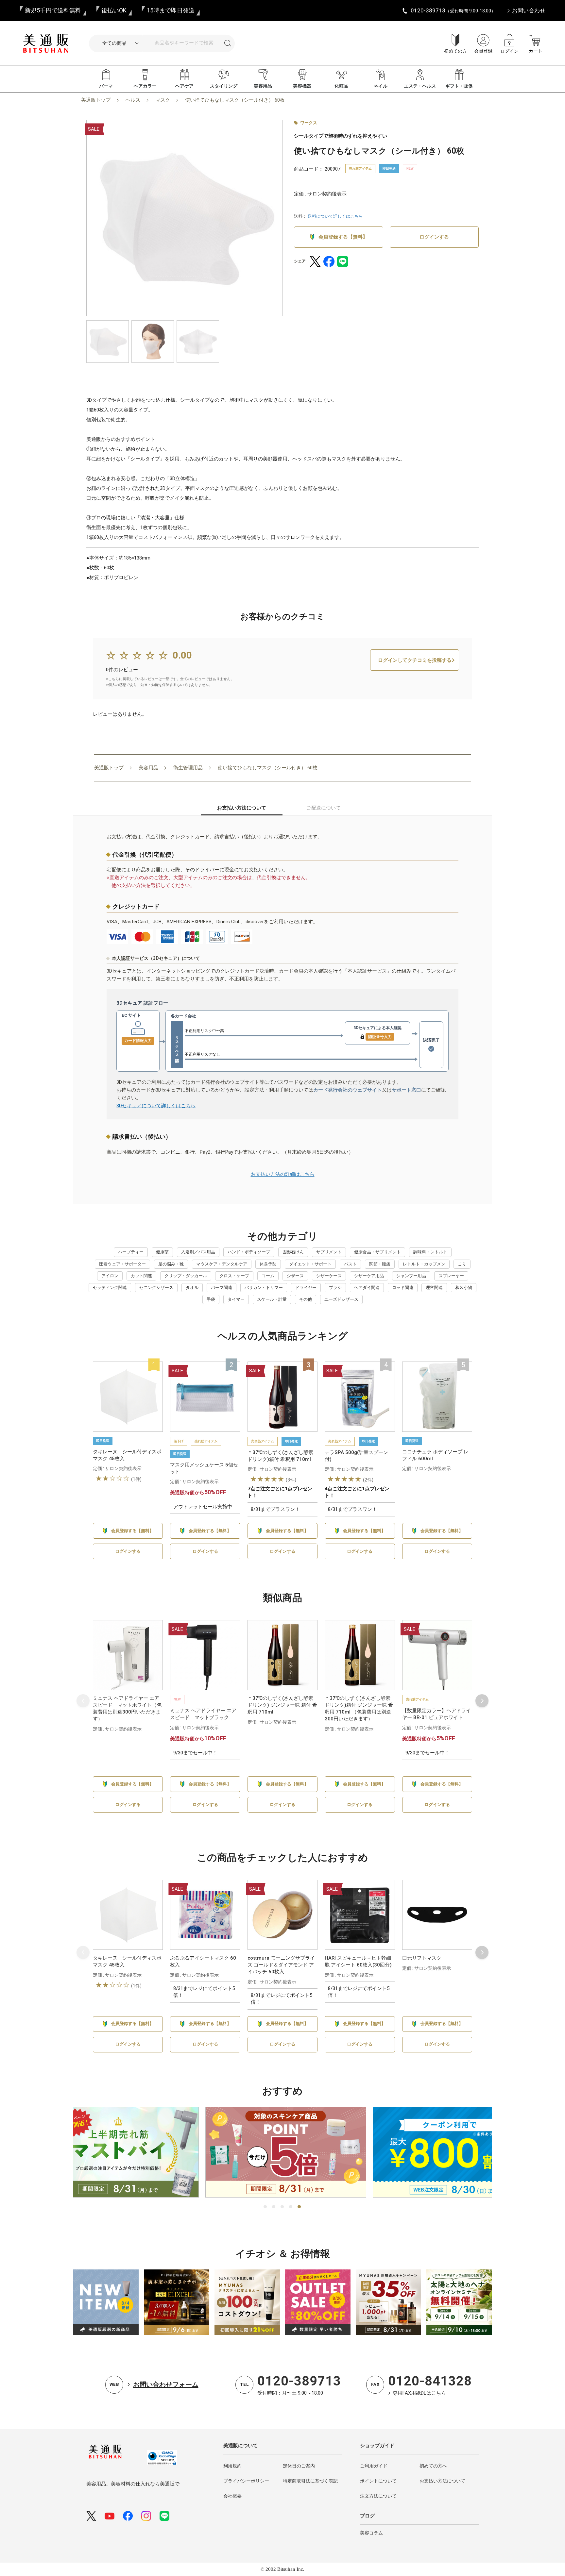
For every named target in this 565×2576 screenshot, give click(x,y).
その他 (306, 1299)
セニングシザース (156, 1288)
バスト (350, 1264)
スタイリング (224, 86)
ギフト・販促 (459, 86)
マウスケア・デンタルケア (222, 1264)
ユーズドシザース (341, 1299)
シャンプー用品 (411, 1276)
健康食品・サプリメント (377, 1252)
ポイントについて (378, 2481)
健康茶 (162, 1252)
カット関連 (141, 1276)
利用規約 (232, 2466)
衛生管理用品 (188, 768)
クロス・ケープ (234, 1276)
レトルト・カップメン (424, 1264)
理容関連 (434, 1288)
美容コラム (371, 2533)
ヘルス (133, 100)
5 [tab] (300, 2207)
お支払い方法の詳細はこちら (283, 1174)
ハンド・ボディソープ (249, 1252)
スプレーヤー (451, 1276)
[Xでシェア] (315, 261)
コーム (268, 1276)
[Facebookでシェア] (329, 261)
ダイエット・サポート (310, 1264)
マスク (163, 100)
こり (462, 1264)
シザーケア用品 (369, 1276)
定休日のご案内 (299, 2466)
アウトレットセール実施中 (203, 1507)
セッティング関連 (110, 1288)
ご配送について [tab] (324, 808)
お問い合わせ (529, 10)
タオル (192, 1288)
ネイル (381, 86)
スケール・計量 (272, 1299)
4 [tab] (291, 2207)
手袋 (211, 1299)
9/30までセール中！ (195, 1753)
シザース (295, 1276)
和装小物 (464, 1288)
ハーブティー (131, 1252)
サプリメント (329, 1252)
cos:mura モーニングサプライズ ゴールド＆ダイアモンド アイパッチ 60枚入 (281, 1965)
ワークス (309, 123)
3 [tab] (282, 2207)
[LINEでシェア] (343, 261)
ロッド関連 (403, 1288)
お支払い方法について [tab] (242, 808)
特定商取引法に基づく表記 (310, 2481)
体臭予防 (268, 1264)
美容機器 (302, 86)
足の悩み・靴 (171, 1264)
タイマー (236, 1299)
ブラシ (335, 1288)
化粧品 (341, 86)
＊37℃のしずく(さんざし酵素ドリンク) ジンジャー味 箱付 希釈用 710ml (282, 1705)
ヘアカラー (145, 86)
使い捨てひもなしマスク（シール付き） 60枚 (235, 100)
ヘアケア (184, 86)
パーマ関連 (222, 1288)
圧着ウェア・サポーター (122, 1264)
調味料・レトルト (430, 1252)
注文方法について (378, 2496)
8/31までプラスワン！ (275, 1509)
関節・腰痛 (380, 1264)
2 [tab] (274, 2207)
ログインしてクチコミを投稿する (415, 660)
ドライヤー (306, 1288)
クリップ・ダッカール (186, 1276)
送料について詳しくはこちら (335, 216)
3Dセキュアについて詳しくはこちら (156, 1106)
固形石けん (293, 1252)
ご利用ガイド (374, 2466)
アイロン (110, 1276)
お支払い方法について (442, 2481)
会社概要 (232, 2496)
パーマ (106, 86)
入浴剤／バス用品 (198, 1252)
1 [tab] (265, 2207)
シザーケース (329, 1276)
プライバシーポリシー (246, 2481)
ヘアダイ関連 (367, 1288)
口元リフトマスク (422, 1958)
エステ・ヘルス (420, 86)
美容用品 (263, 86)
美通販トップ (96, 100)
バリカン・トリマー (264, 1288)
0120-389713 (299, 2381)
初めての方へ (433, 2466)
